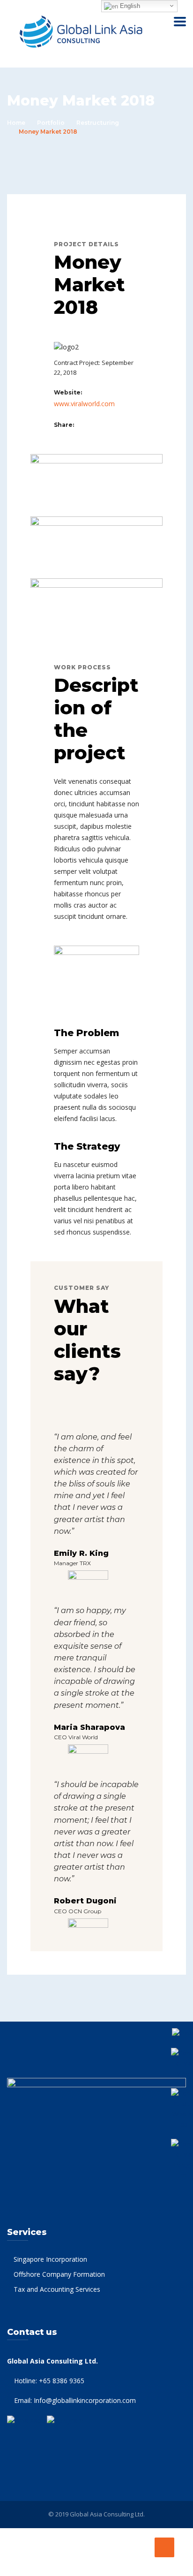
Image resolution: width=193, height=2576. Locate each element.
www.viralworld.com (84, 404)
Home (16, 123)
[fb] (80, 424)
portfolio (51, 123)
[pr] (100, 424)
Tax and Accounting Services (57, 2289)
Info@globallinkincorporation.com (85, 2400)
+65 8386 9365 (62, 2381)
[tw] (90, 424)
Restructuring (98, 123)
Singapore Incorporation (50, 2259)
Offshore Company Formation (59, 2274)
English (129, 6)
